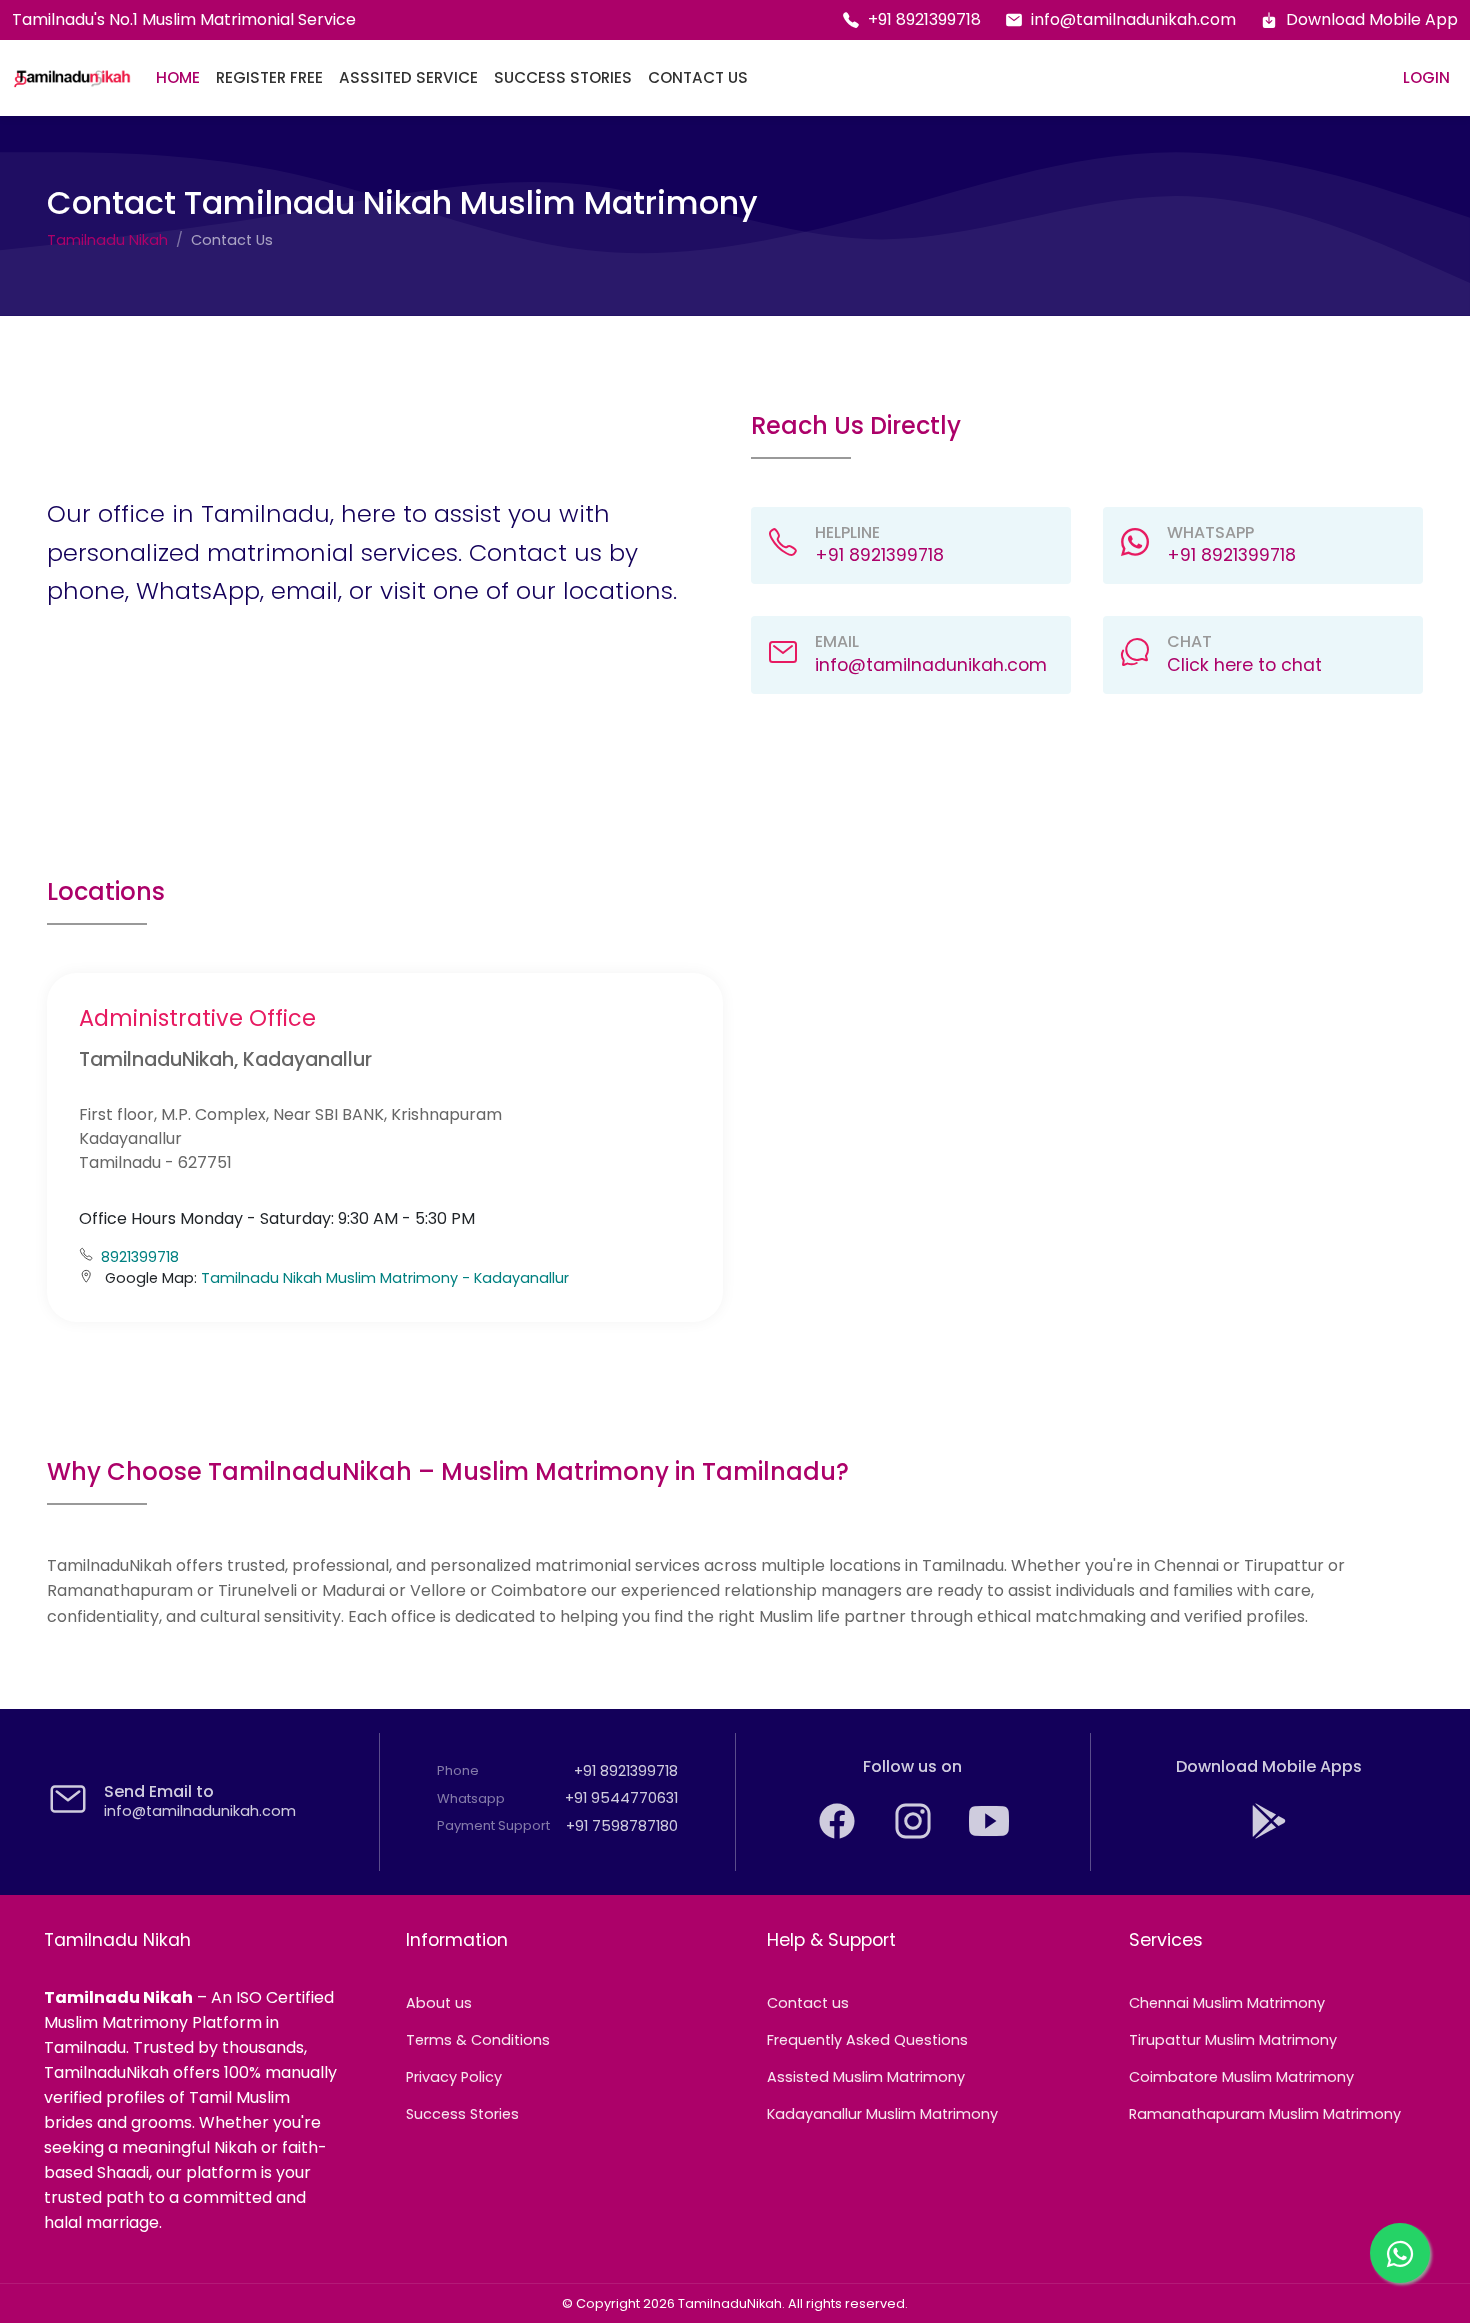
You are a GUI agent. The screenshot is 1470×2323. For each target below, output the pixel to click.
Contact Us (698, 77)
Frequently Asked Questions (867, 2040)
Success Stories (563, 77)
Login (1426, 77)
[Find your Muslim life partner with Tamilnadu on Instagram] (915, 1836)
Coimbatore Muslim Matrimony (1241, 2077)
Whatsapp (471, 1798)
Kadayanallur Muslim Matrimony (882, 2114)
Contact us (808, 2003)
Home (178, 77)
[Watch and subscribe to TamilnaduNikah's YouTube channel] (989, 1836)
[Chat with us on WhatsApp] (1400, 2253)
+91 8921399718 (924, 19)
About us (439, 2003)
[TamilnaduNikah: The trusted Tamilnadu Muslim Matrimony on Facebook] (839, 1836)
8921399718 (140, 1257)
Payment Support (493, 1825)
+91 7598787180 (622, 1826)
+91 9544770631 (621, 1798)
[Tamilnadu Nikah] (72, 78)
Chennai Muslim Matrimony (1227, 2003)
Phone (458, 1770)
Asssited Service (408, 77)
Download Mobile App (1372, 19)
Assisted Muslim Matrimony (866, 2077)
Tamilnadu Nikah (107, 240)
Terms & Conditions (478, 2040)
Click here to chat (1244, 665)
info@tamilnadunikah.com (1133, 19)
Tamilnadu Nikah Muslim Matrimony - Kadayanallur (385, 1278)
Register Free (269, 77)
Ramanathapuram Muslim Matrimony (1265, 2114)
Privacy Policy (454, 2077)
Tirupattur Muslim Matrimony (1233, 2040)
